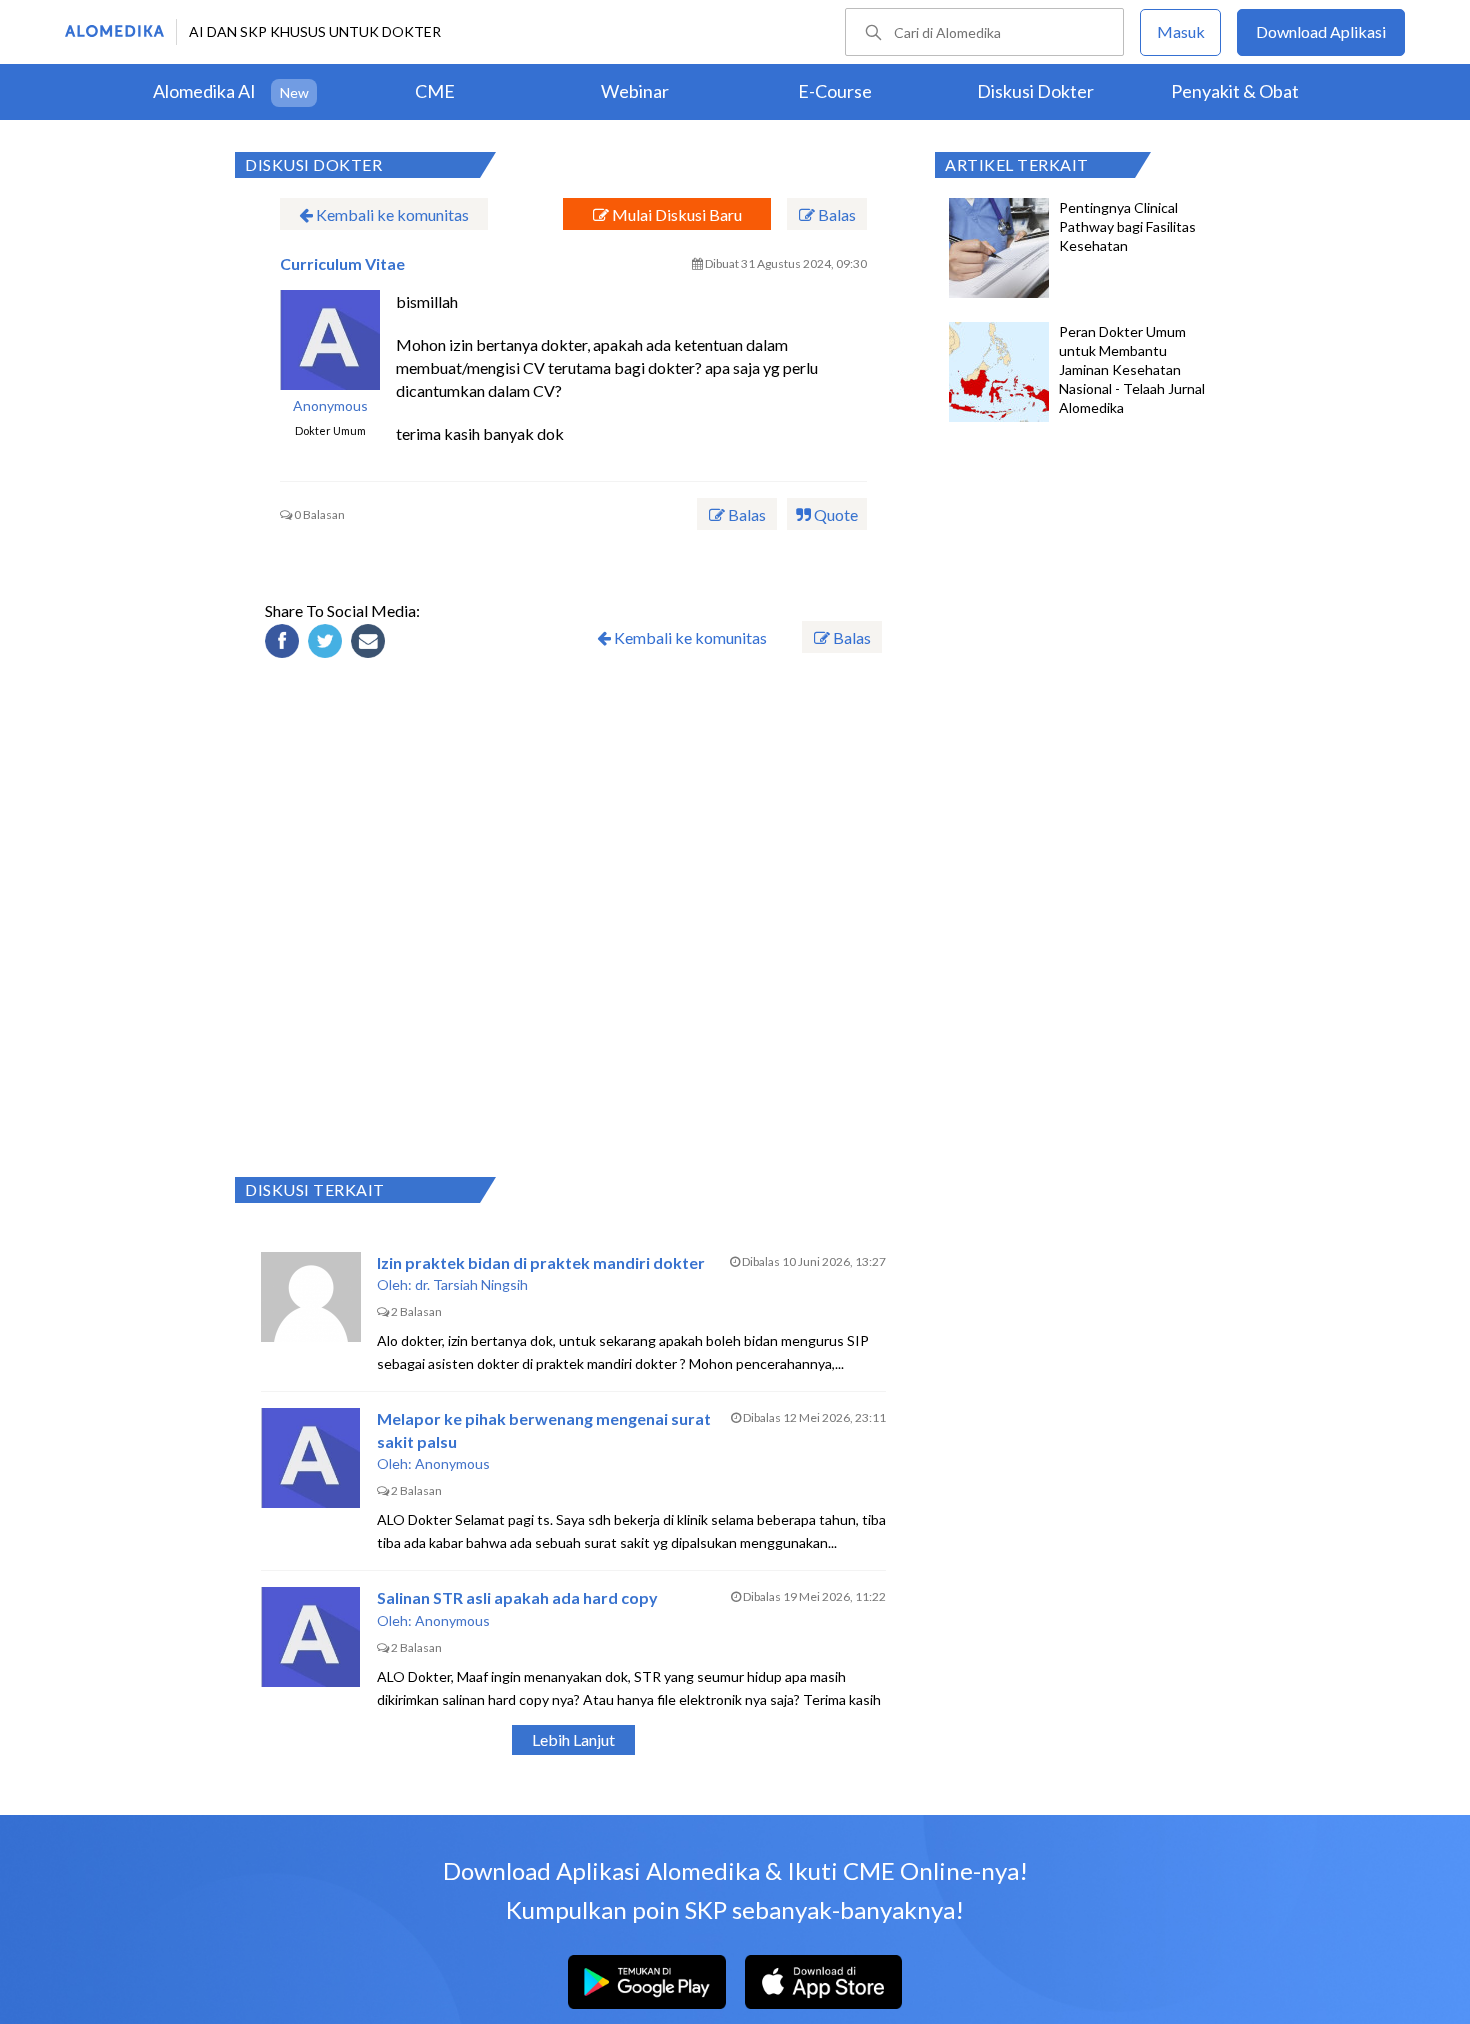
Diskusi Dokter (1035, 91)
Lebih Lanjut (573, 1739)
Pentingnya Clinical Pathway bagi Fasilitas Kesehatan (1127, 226)
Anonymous (330, 406)
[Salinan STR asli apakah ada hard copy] (311, 1637)
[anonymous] (330, 340)
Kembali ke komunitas (391, 214)
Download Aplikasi (1321, 31)
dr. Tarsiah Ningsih (471, 1284)
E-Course (835, 91)
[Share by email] (371, 644)
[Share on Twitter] (328, 644)
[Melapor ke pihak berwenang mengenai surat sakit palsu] (311, 1458)
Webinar (635, 91)
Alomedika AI (204, 91)
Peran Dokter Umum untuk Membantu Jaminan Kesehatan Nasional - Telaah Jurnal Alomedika (1132, 369)
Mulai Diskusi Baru (675, 214)
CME (435, 91)
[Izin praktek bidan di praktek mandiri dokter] (311, 1302)
